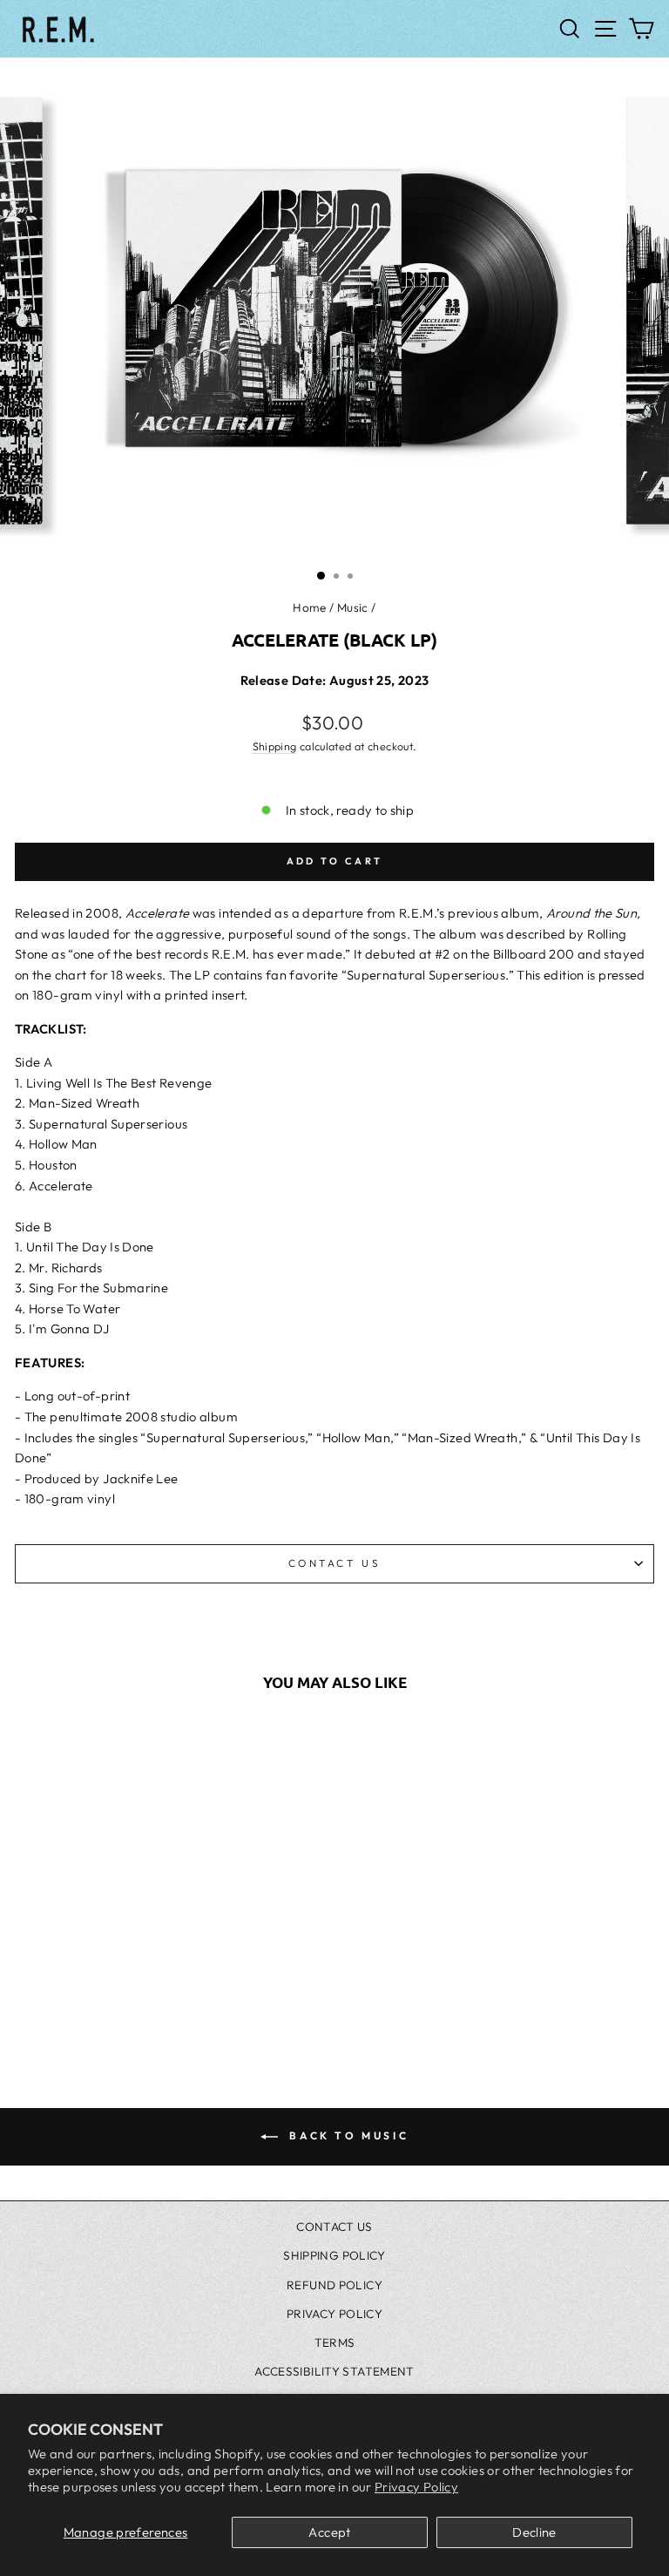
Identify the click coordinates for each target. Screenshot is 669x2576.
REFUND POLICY (334, 2285)
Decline (534, 2532)
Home (309, 607)
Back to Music (347, 2135)
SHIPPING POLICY (334, 2255)
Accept (329, 2532)
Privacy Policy (416, 2487)
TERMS (335, 2342)
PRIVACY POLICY (334, 2314)
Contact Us (334, 1563)
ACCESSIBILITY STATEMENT (334, 2371)
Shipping (275, 746)
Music (353, 607)
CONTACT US (334, 2227)
